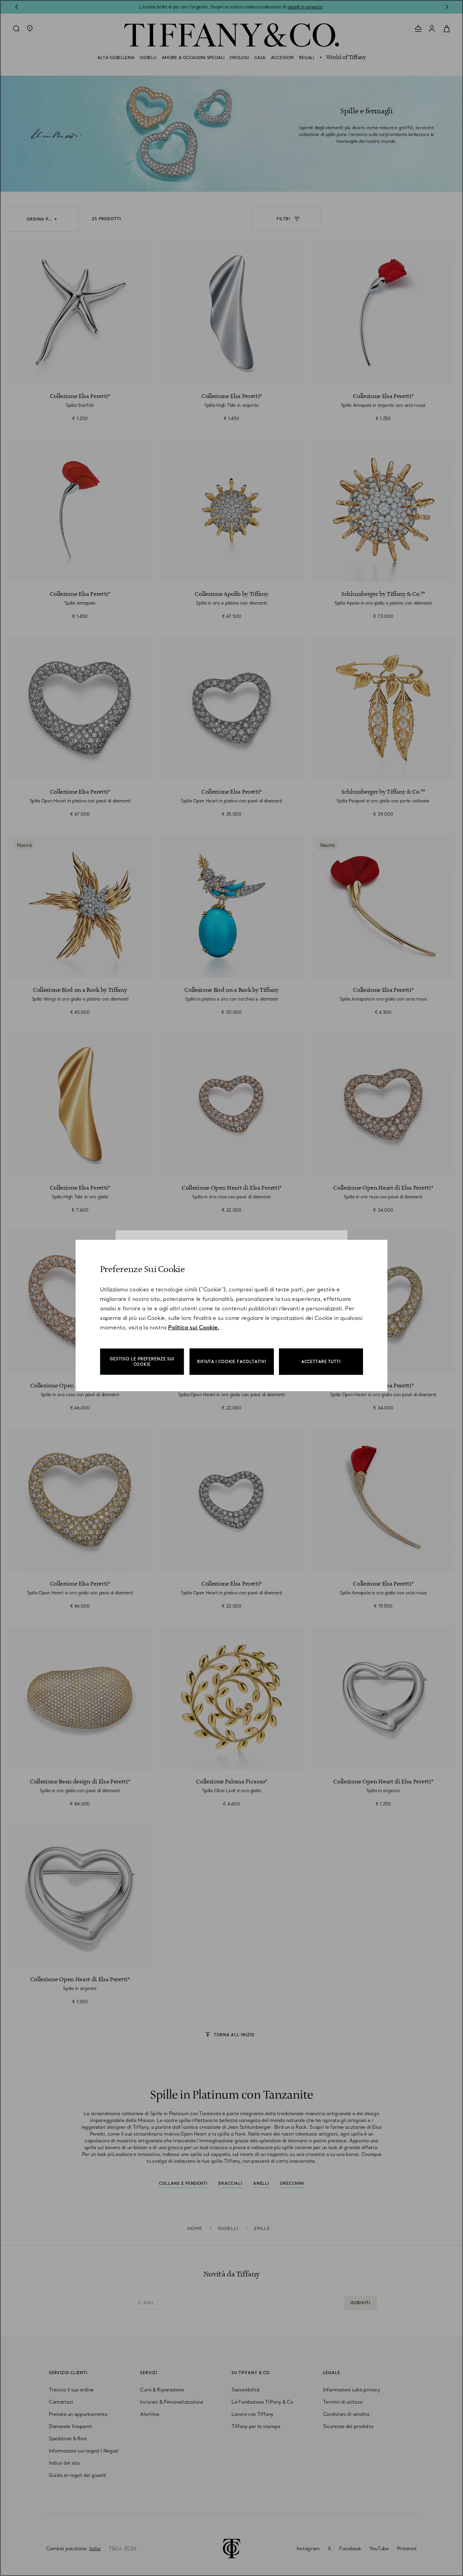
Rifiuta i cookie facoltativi (232, 1362)
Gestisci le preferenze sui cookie (142, 1362)
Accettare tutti (321, 1362)
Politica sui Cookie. (194, 1327)
